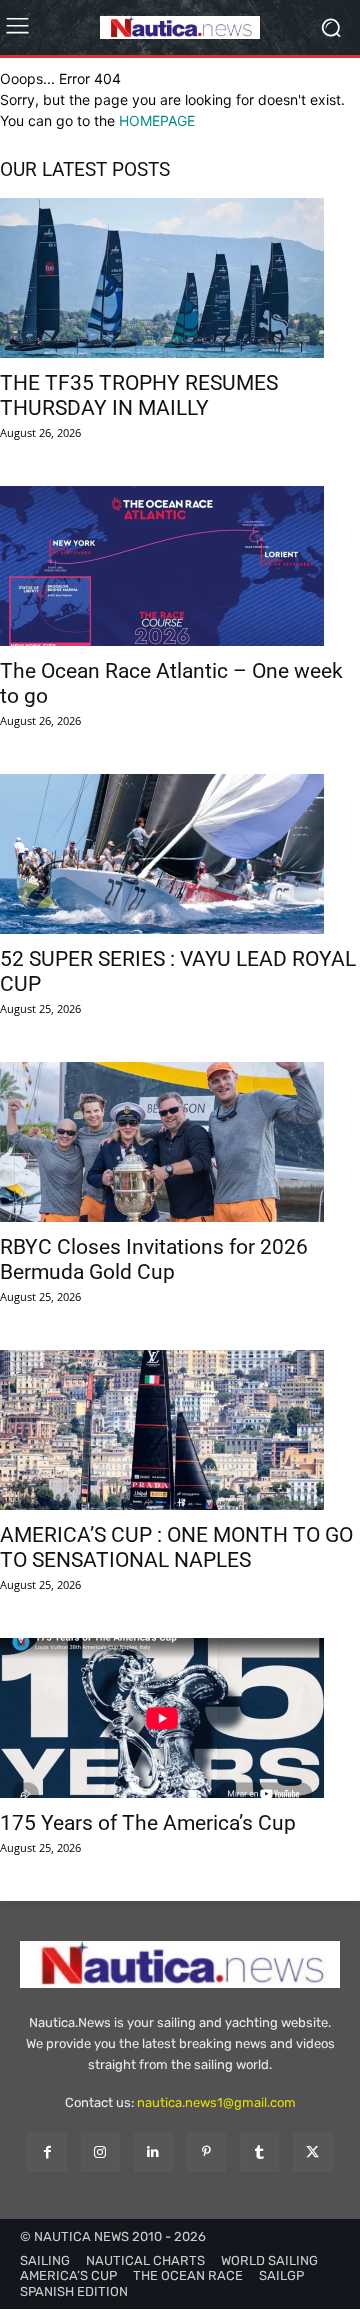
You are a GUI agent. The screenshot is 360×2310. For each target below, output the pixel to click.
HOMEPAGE (157, 120)
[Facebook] (46, 2152)
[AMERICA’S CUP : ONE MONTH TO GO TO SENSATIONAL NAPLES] (180, 1430)
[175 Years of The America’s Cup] (180, 1718)
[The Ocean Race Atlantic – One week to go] (180, 566)
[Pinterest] (206, 2152)
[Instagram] (100, 2152)
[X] (312, 2152)
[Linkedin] (153, 2152)
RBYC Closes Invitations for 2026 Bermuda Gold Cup (154, 1259)
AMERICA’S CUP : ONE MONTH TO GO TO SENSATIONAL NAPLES (176, 1547)
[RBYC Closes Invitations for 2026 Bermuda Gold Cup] (180, 1142)
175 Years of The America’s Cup (148, 1823)
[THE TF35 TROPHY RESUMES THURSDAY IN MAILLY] (180, 278)
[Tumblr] (259, 2152)
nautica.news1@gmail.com (216, 2102)
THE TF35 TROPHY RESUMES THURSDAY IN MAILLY (139, 395)
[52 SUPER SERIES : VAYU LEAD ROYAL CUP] (180, 854)
